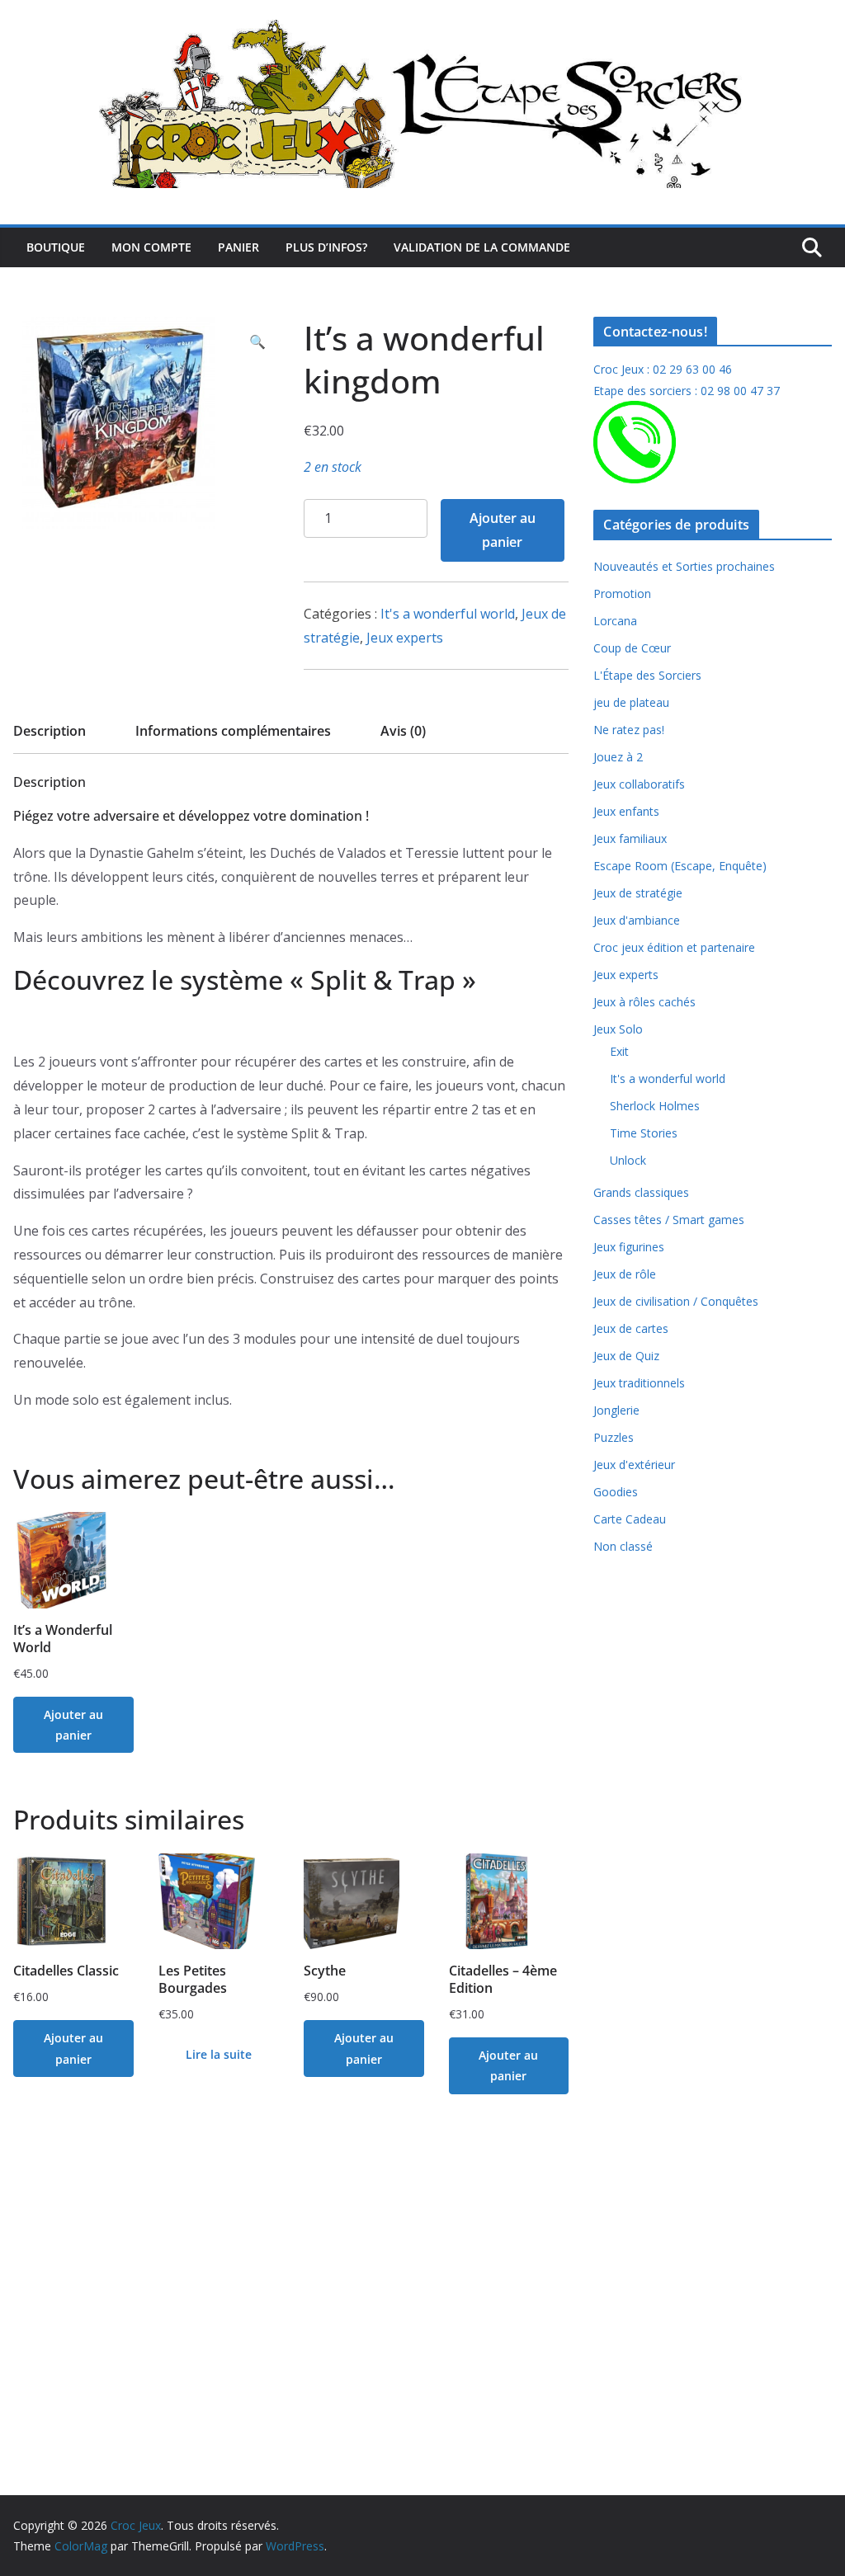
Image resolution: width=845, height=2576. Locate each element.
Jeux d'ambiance (637, 920)
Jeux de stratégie (638, 893)
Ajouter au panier (503, 530)
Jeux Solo (618, 1029)
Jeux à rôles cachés (644, 1002)
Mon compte (151, 247)
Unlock (628, 1160)
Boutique (56, 247)
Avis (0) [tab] (403, 731)
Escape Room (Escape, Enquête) (680, 866)
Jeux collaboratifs (639, 784)
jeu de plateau (631, 702)
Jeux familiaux (630, 838)
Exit (619, 1051)
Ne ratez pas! (629, 730)
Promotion (622, 593)
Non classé (623, 1546)
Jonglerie (616, 1410)
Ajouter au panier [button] (73, 1725)
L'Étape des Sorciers (647, 675)
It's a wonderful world (448, 614)
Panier (238, 247)
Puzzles (614, 1437)
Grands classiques (641, 1192)
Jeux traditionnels (639, 1383)
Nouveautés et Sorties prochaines (684, 566)
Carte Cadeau (630, 1519)
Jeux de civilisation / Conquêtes (676, 1301)
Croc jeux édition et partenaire (674, 947)
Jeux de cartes (631, 1328)
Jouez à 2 (618, 757)
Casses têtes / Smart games (669, 1220)
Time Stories (644, 1133)
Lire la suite (219, 2054)
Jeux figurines (629, 1247)
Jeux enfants (626, 811)
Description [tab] (50, 731)
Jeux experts (405, 638)
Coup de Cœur (632, 648)
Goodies (616, 1492)
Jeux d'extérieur (634, 1465)
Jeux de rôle (625, 1274)
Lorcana (615, 621)
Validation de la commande (482, 247)
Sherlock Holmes (655, 1106)
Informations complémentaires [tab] (233, 731)
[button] (257, 342)
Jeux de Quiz (626, 1356)
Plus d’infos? (326, 247)
